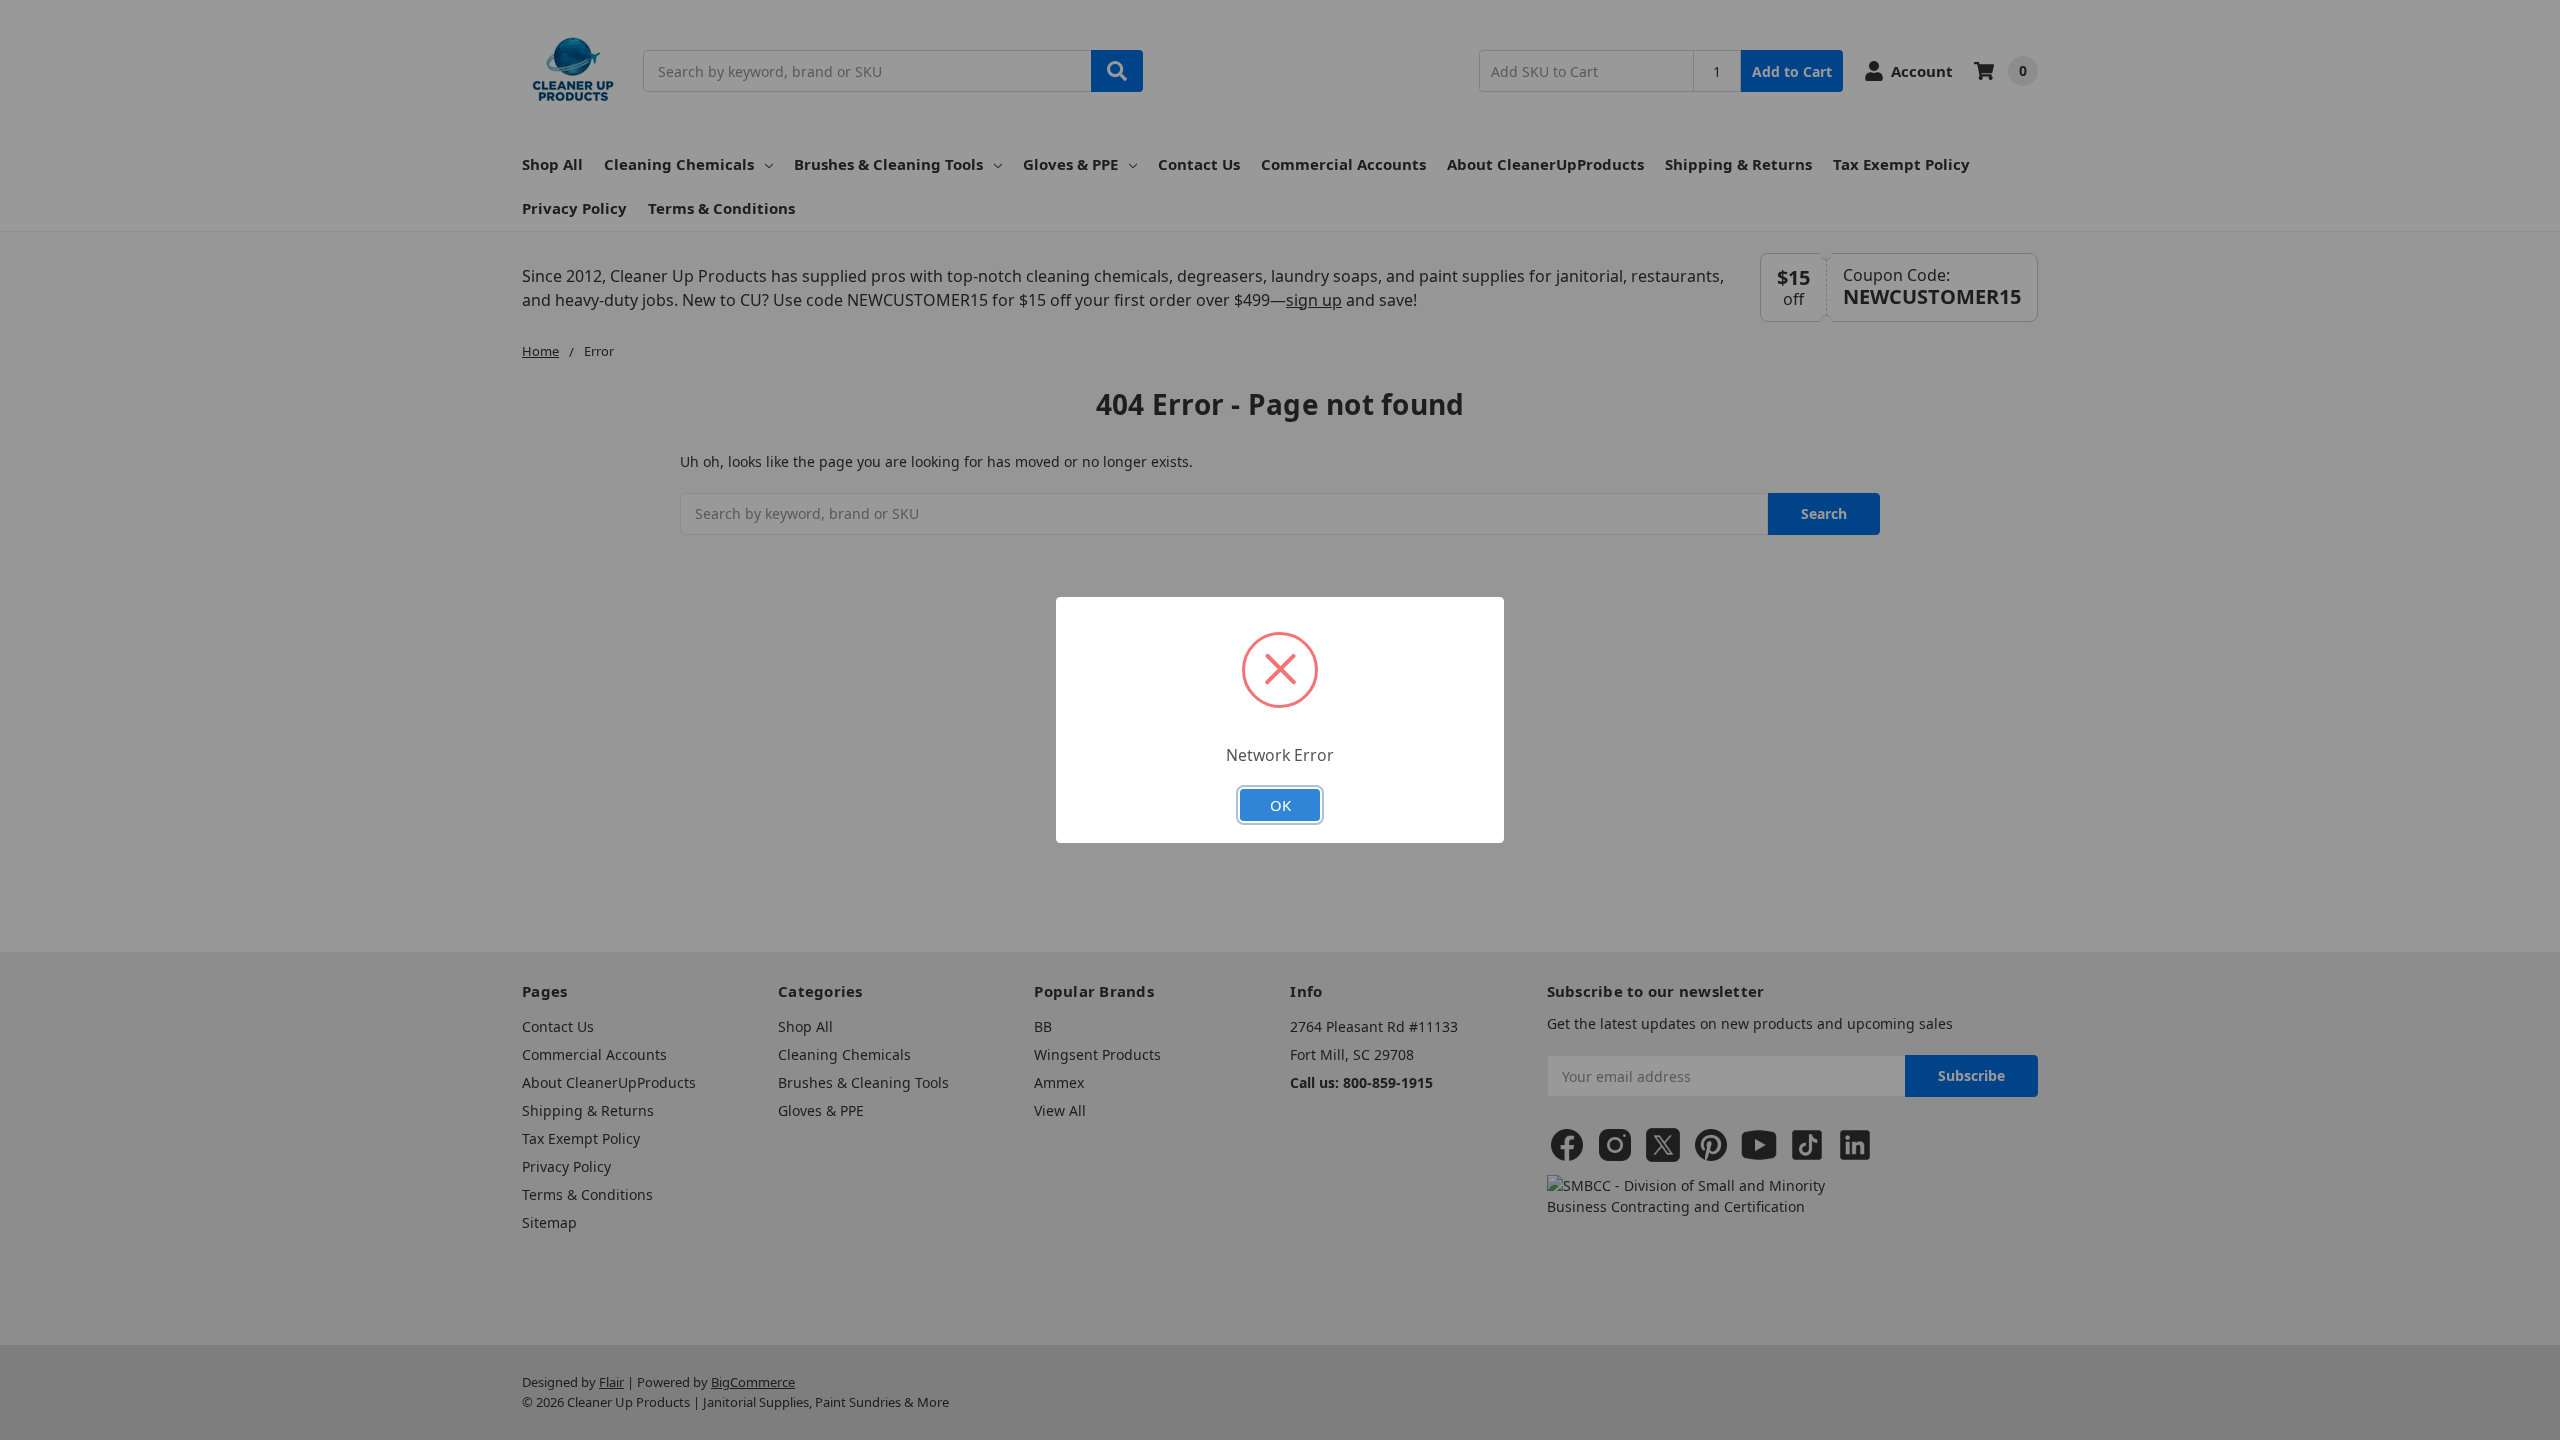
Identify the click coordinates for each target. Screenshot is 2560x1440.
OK (1280, 805)
